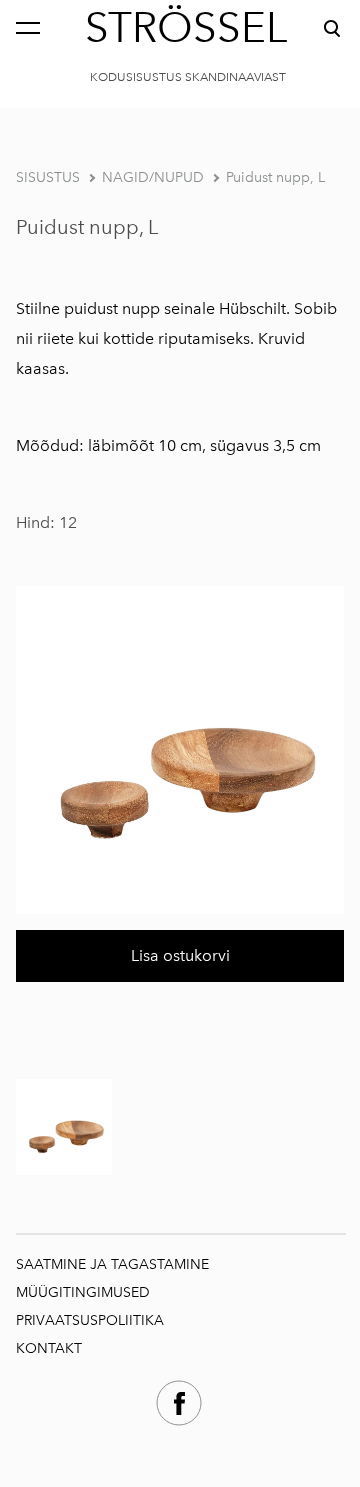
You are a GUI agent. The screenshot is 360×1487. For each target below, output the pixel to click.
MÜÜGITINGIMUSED (85, 1292)
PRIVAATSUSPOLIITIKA (90, 1320)
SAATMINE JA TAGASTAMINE (112, 1264)
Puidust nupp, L (275, 177)
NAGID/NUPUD (153, 177)
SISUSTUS (48, 177)
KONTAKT (49, 1348)
